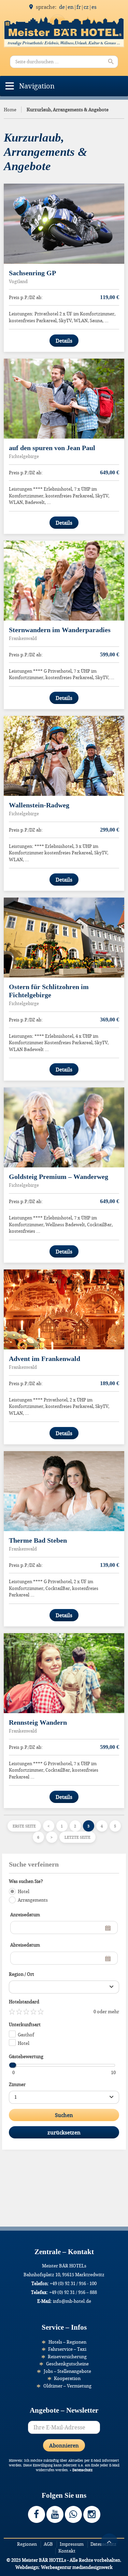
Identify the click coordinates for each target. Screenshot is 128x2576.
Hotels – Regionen (67, 2342)
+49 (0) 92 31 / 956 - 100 (73, 2283)
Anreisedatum (25, 1915)
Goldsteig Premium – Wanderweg (59, 1177)
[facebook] (37, 2514)
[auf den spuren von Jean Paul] (64, 399)
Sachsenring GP (32, 273)
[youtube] (55, 2514)
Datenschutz (82, 2470)
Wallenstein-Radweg (39, 805)
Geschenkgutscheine (67, 2364)
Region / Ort (22, 1974)
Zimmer (17, 2084)
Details (64, 341)
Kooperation (67, 2378)
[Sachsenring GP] (64, 224)
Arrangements (33, 1900)
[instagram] (92, 2514)
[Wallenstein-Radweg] (64, 756)
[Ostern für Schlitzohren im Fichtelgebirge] (64, 938)
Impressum (72, 2544)
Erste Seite (24, 1826)
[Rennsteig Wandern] (64, 1673)
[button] (37, 86)
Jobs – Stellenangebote (67, 2371)
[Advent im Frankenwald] (64, 1309)
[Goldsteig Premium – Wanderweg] (64, 1127)
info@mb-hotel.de (72, 2301)
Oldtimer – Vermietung (67, 2386)
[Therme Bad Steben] (64, 1491)
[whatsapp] (73, 2514)
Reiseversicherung (67, 2357)
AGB (48, 2544)
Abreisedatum (25, 1945)
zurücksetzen (64, 2132)
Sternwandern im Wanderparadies (60, 630)
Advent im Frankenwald (45, 1359)
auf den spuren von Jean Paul (52, 448)
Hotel (24, 1891)
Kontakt (67, 2551)
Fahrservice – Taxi (67, 2349)
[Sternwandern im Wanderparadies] (64, 581)
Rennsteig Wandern (38, 1722)
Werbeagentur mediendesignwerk (77, 2567)
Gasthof (26, 2035)
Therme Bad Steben (38, 1540)
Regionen (27, 2544)
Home (10, 110)
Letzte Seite (77, 1837)
